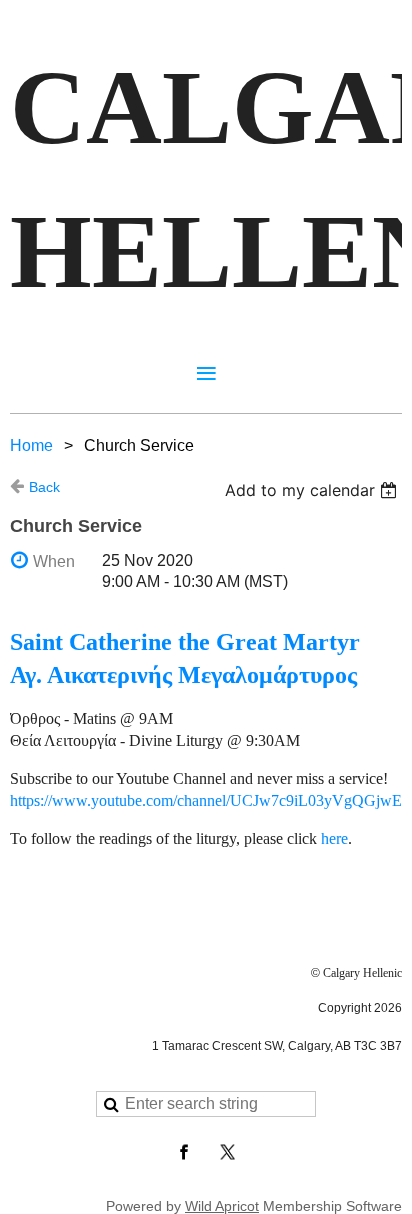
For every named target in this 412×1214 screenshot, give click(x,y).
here (334, 838)
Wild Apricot (222, 1206)
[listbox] (313, 490)
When (54, 561)
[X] (228, 1152)
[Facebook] (184, 1152)
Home (31, 445)
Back (44, 487)
